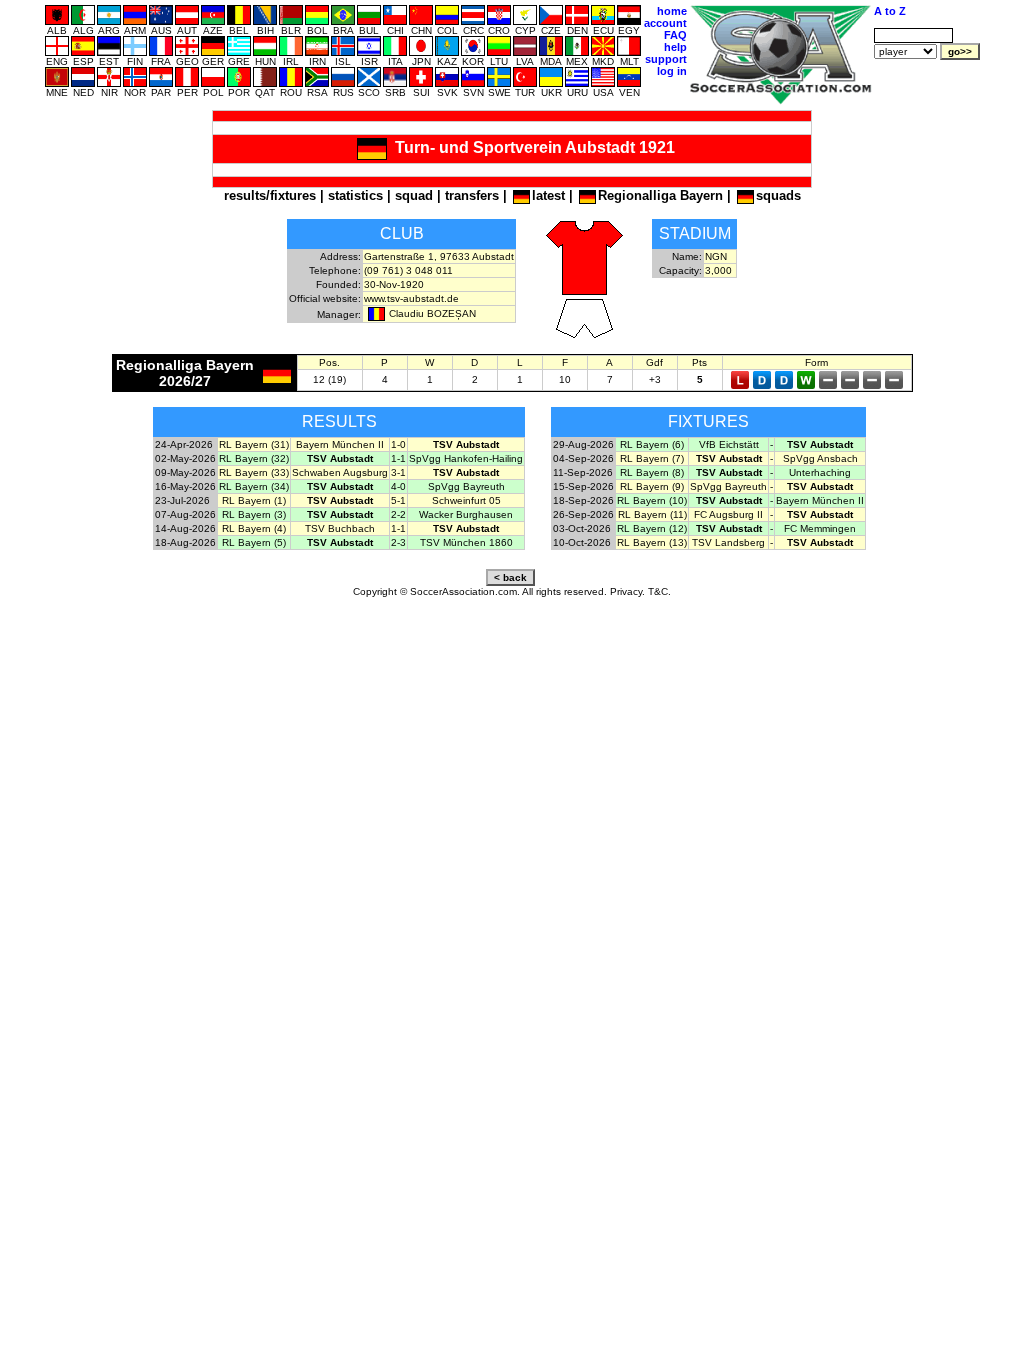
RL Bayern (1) (254, 500)
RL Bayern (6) (652, 444)
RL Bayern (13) (652, 542)
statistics (355, 195)
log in (672, 71)
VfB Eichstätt (729, 444)
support (666, 59)
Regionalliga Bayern (660, 195)
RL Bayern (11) (652, 514)
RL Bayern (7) (652, 458)
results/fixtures (270, 195)
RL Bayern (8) (652, 472)
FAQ (675, 35)
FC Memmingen (820, 528)
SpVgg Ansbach (820, 458)
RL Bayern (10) (652, 500)
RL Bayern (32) (254, 458)
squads (778, 195)
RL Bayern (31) (254, 444)
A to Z (890, 11)
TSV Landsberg (728, 542)
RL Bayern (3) (254, 514)
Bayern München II (340, 444)
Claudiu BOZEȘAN (432, 313)
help (675, 47)
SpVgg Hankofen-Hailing (466, 458)
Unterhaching (820, 472)
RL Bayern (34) (254, 486)
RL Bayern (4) (254, 528)
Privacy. (627, 591)
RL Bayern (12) (652, 528)
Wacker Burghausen (466, 514)
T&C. (659, 591)
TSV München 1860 (466, 542)
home (672, 11)
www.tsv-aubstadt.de (411, 298)
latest (548, 195)
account (665, 23)
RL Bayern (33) (254, 472)
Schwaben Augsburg (340, 472)
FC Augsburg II (728, 514)
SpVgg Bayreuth (466, 486)
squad (414, 195)
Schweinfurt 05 (466, 500)
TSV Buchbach (340, 528)
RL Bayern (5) (254, 542)
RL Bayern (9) (652, 486)
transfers (472, 195)
